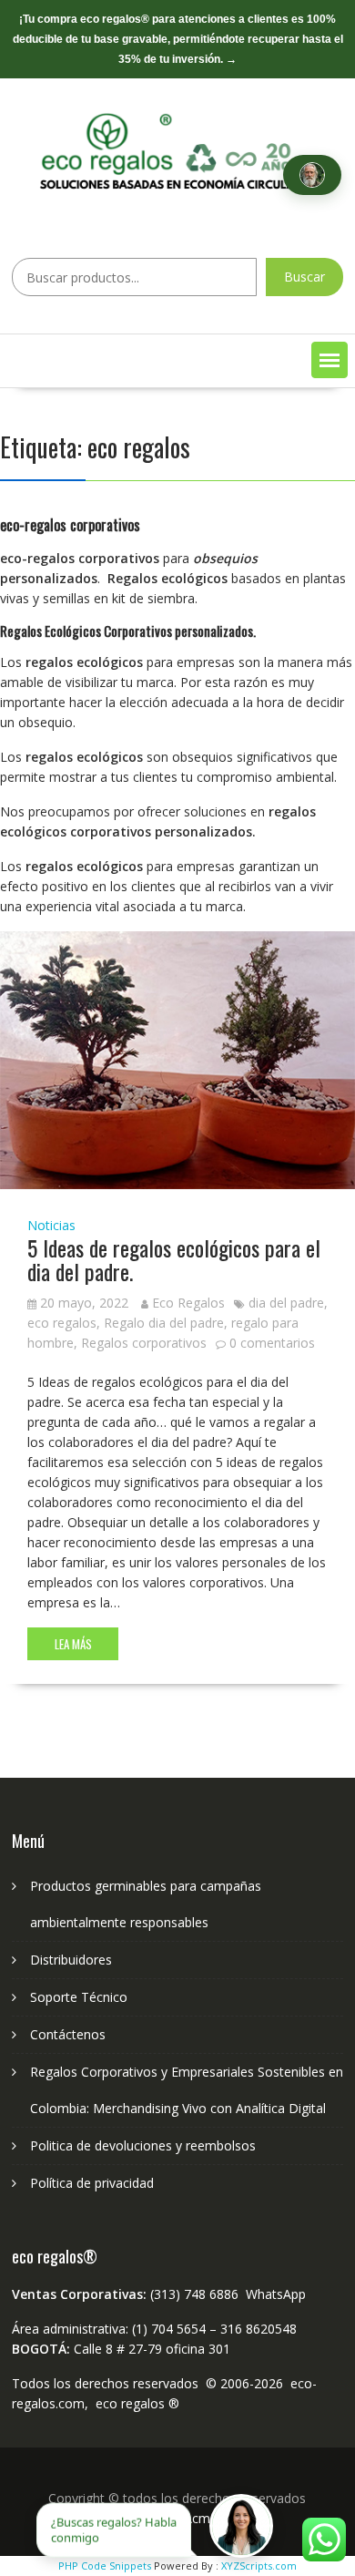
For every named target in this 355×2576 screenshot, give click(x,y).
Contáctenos (68, 2034)
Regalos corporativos (144, 1343)
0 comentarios (272, 1343)
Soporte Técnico (79, 1997)
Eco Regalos (188, 1303)
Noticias (51, 1225)
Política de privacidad (92, 2183)
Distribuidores (71, 1960)
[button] (330, 360)
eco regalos (62, 1323)
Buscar (304, 277)
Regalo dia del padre (164, 1323)
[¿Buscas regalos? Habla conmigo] (241, 2526)
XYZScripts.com (259, 2566)
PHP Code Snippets (105, 2566)
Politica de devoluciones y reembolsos (143, 2145)
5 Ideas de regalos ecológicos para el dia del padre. (174, 1259)
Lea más (73, 1644)
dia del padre (286, 1303)
